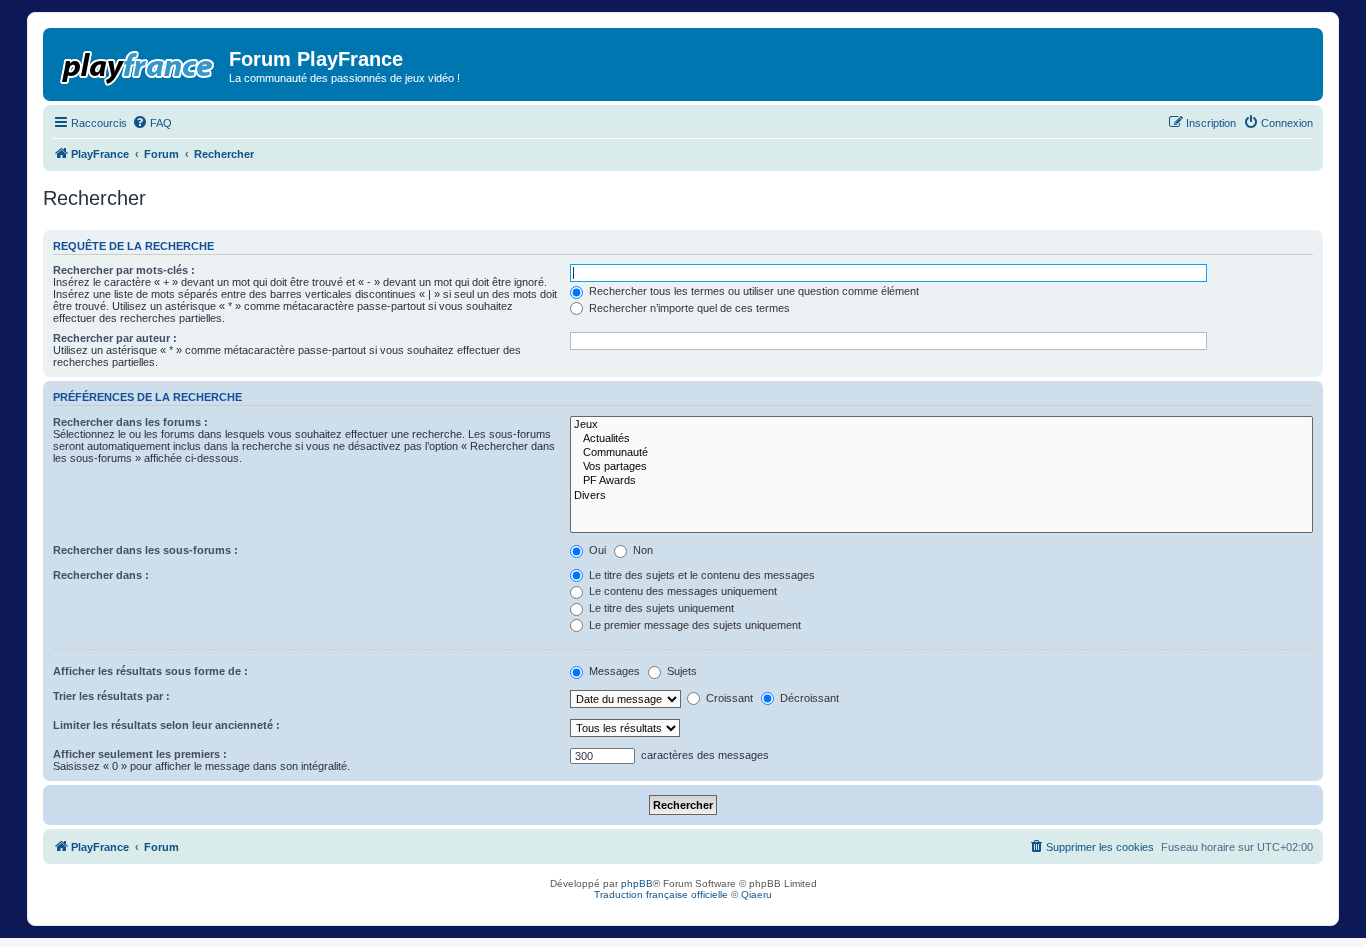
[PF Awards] (941, 481)
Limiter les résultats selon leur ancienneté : (166, 725)
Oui (596, 550)
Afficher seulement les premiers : (140, 754)
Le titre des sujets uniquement (660, 608)
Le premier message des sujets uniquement (693, 625)
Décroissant (808, 698)
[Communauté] (941, 453)
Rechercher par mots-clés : (124, 270)
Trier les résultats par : (111, 696)
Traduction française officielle (661, 894)
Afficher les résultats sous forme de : (150, 671)
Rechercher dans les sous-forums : (145, 550)
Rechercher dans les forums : (130, 422)
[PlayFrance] (138, 64)
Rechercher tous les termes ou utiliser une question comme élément (752, 291)
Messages (613, 671)
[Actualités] (941, 439)
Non (641, 550)
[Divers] (941, 496)
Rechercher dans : (101, 575)
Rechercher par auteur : (115, 338)
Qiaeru (756, 894)
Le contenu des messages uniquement (681, 591)
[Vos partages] (941, 467)
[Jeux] (941, 425)
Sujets (680, 671)
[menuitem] (152, 123)
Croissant (728, 698)
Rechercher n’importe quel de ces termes (688, 308)
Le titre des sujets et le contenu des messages (700, 575)
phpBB (637, 883)
